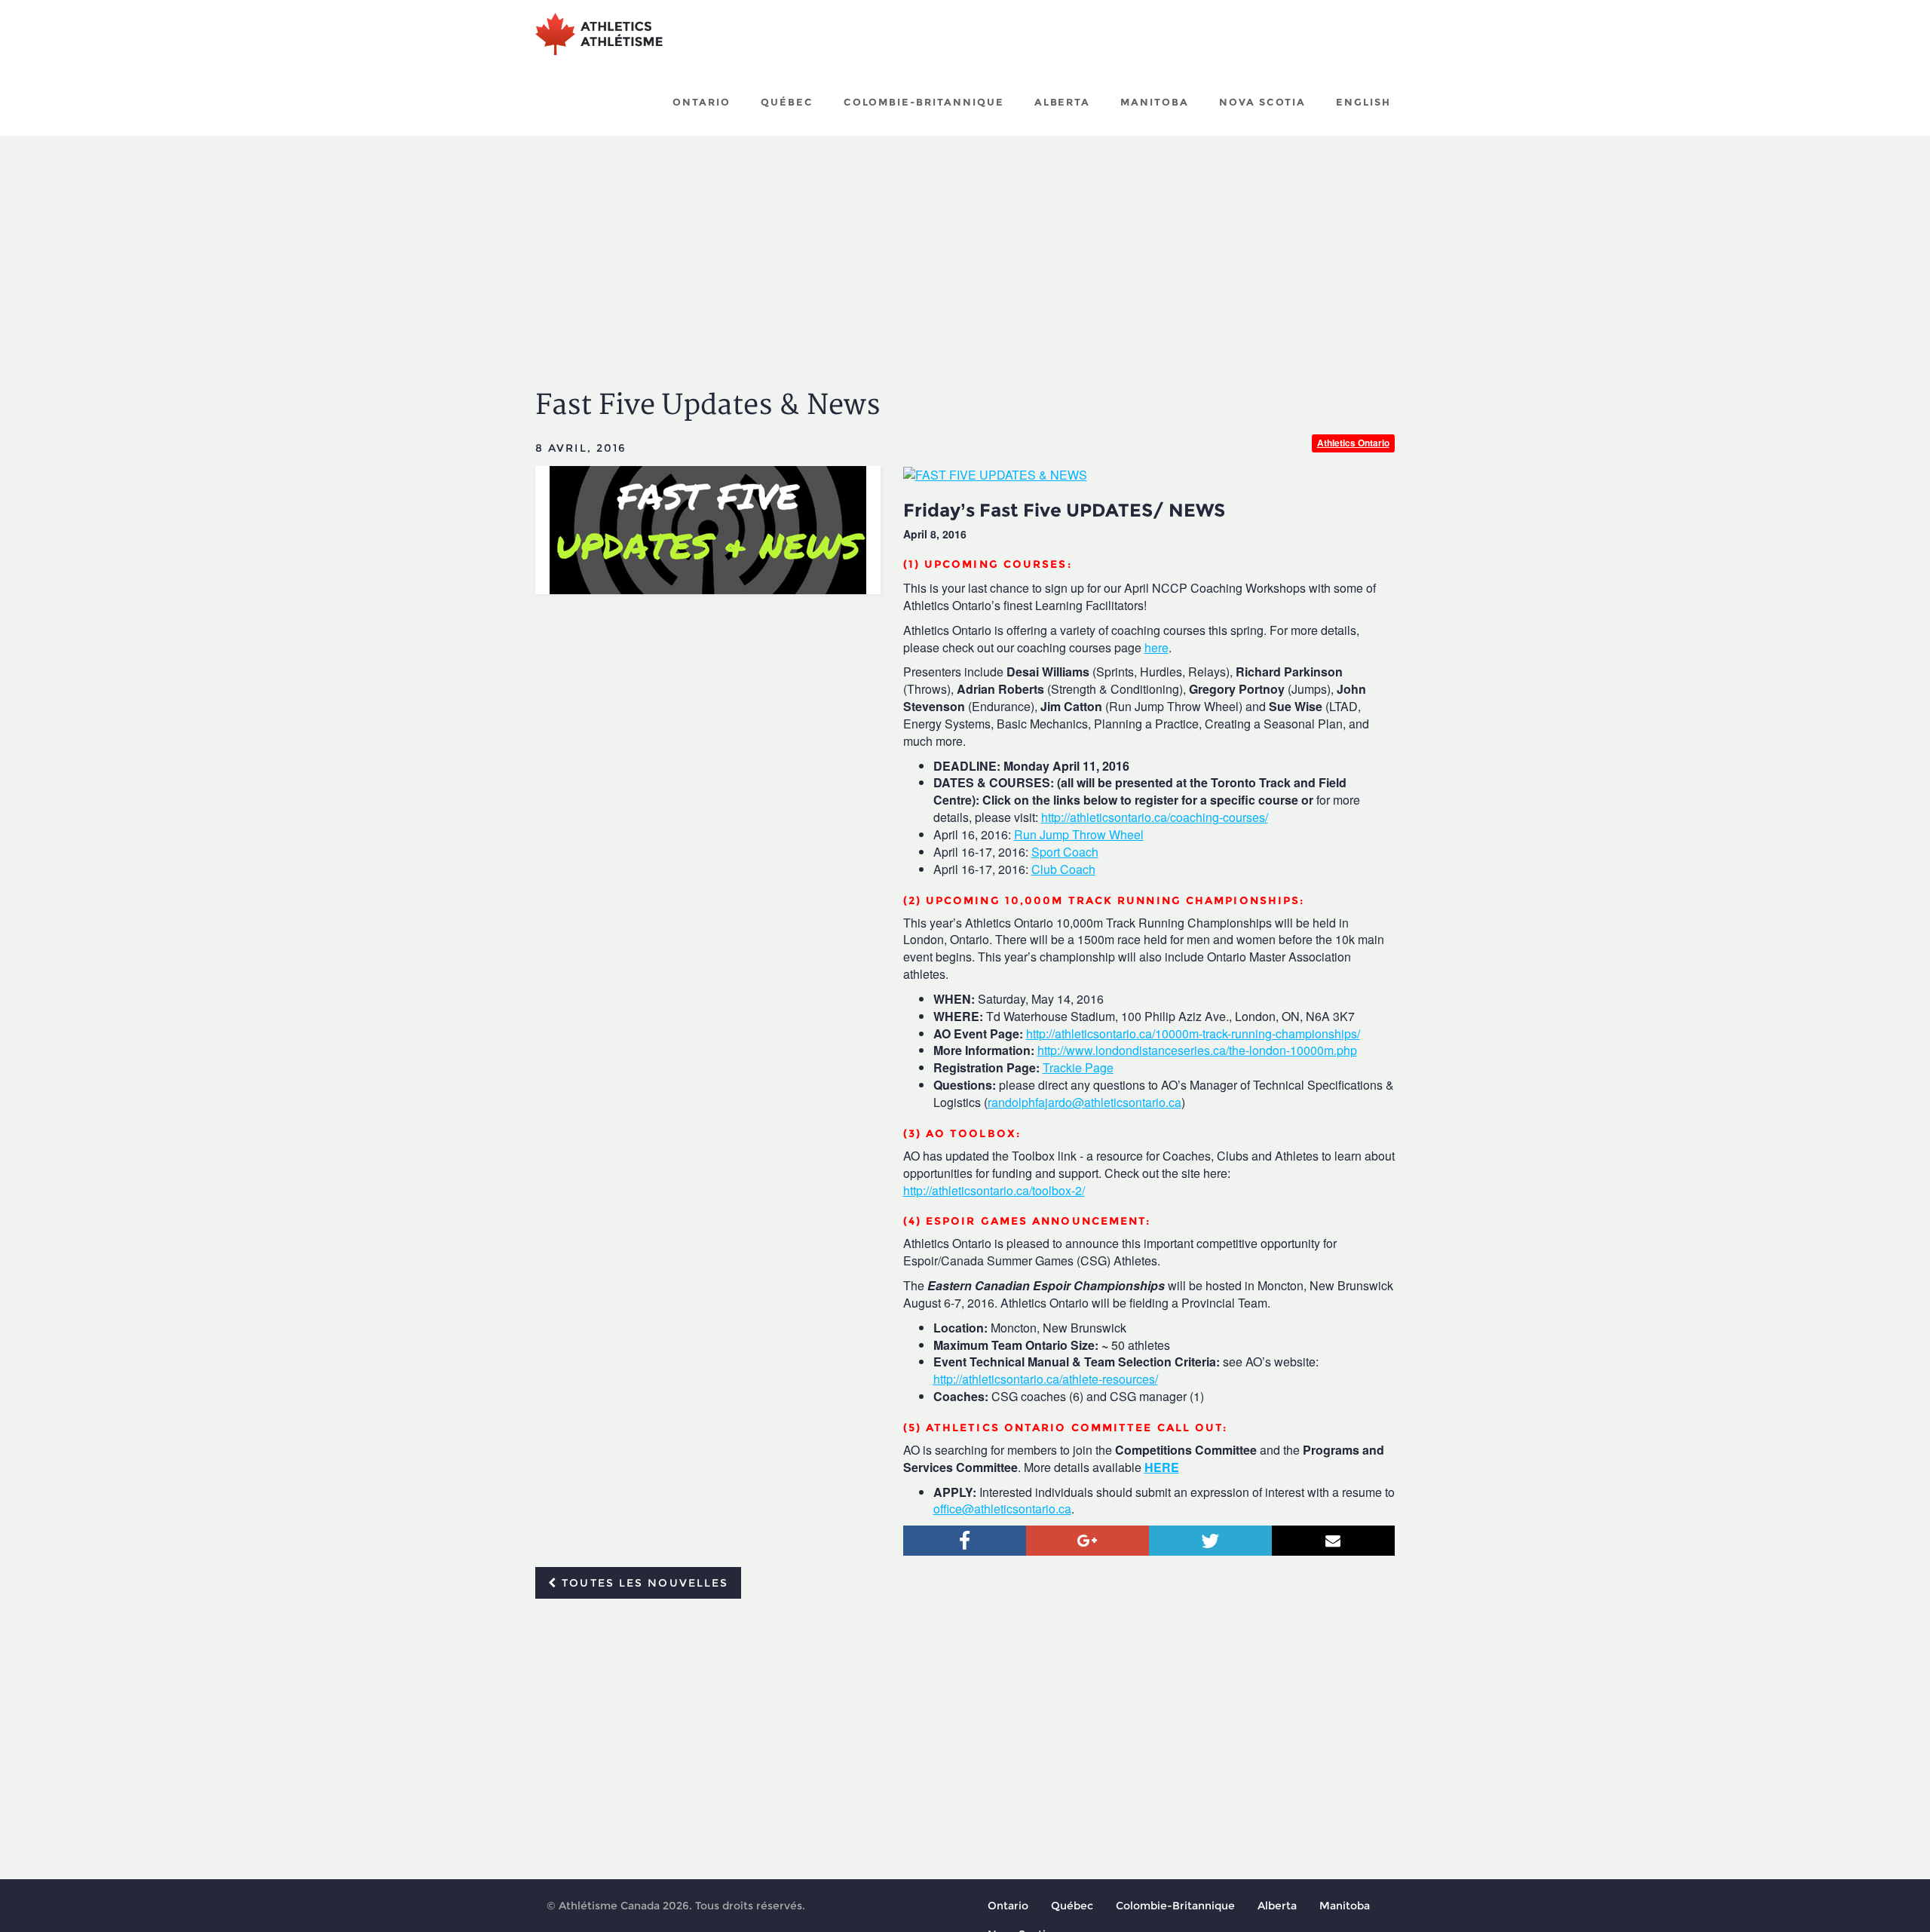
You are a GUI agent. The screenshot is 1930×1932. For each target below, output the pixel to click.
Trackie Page (1078, 1067)
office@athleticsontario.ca (1002, 1509)
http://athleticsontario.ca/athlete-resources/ (1046, 1379)
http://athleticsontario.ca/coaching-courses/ (1155, 817)
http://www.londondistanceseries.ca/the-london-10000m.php (1197, 1050)
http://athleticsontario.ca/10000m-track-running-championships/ (1193, 1033)
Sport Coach (1065, 852)
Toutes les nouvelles (643, 1583)
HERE (1162, 1467)
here (1156, 647)
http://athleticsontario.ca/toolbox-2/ (994, 1190)
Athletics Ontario (1353, 443)
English (1363, 102)
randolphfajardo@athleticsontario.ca (1084, 1102)
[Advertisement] (965, 249)
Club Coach (1063, 869)
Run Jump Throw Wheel (1079, 834)
